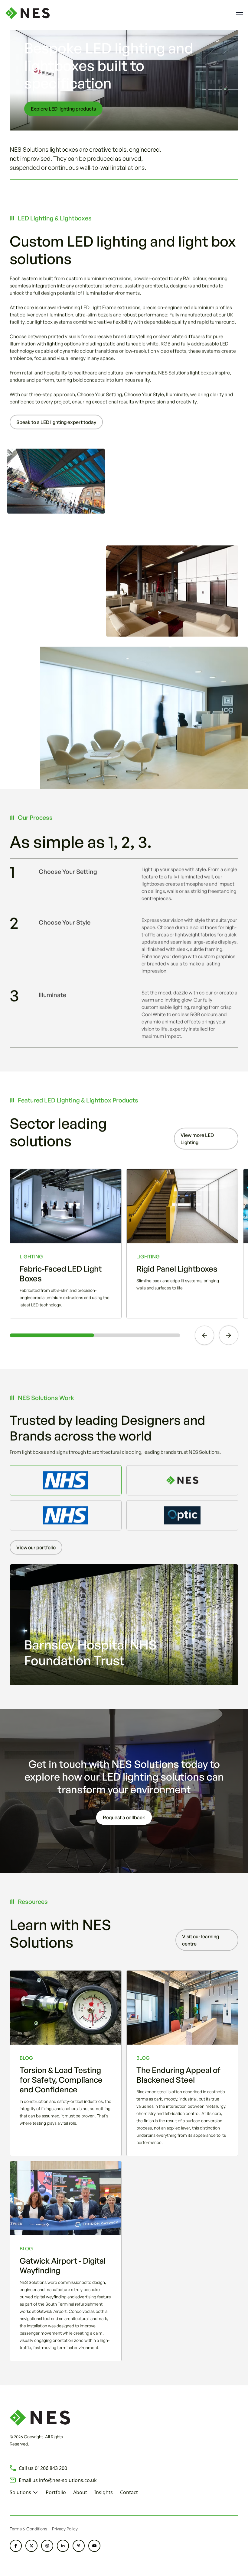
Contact (129, 2492)
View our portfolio (36, 1547)
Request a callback (124, 1817)
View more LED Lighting (197, 1139)
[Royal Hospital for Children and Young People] (66, 1515)
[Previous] (204, 1335)
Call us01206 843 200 (43, 2468)
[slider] (95, 1335)
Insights (104, 2492)
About (80, 2492)
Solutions (20, 2492)
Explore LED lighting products (63, 109)
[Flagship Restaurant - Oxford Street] (182, 1480)
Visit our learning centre (201, 1940)
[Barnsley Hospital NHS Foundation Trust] (66, 1480)
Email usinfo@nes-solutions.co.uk (58, 2480)
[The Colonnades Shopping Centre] (182, 1515)
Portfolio (56, 2492)
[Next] (229, 1335)
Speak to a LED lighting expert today (56, 422)
